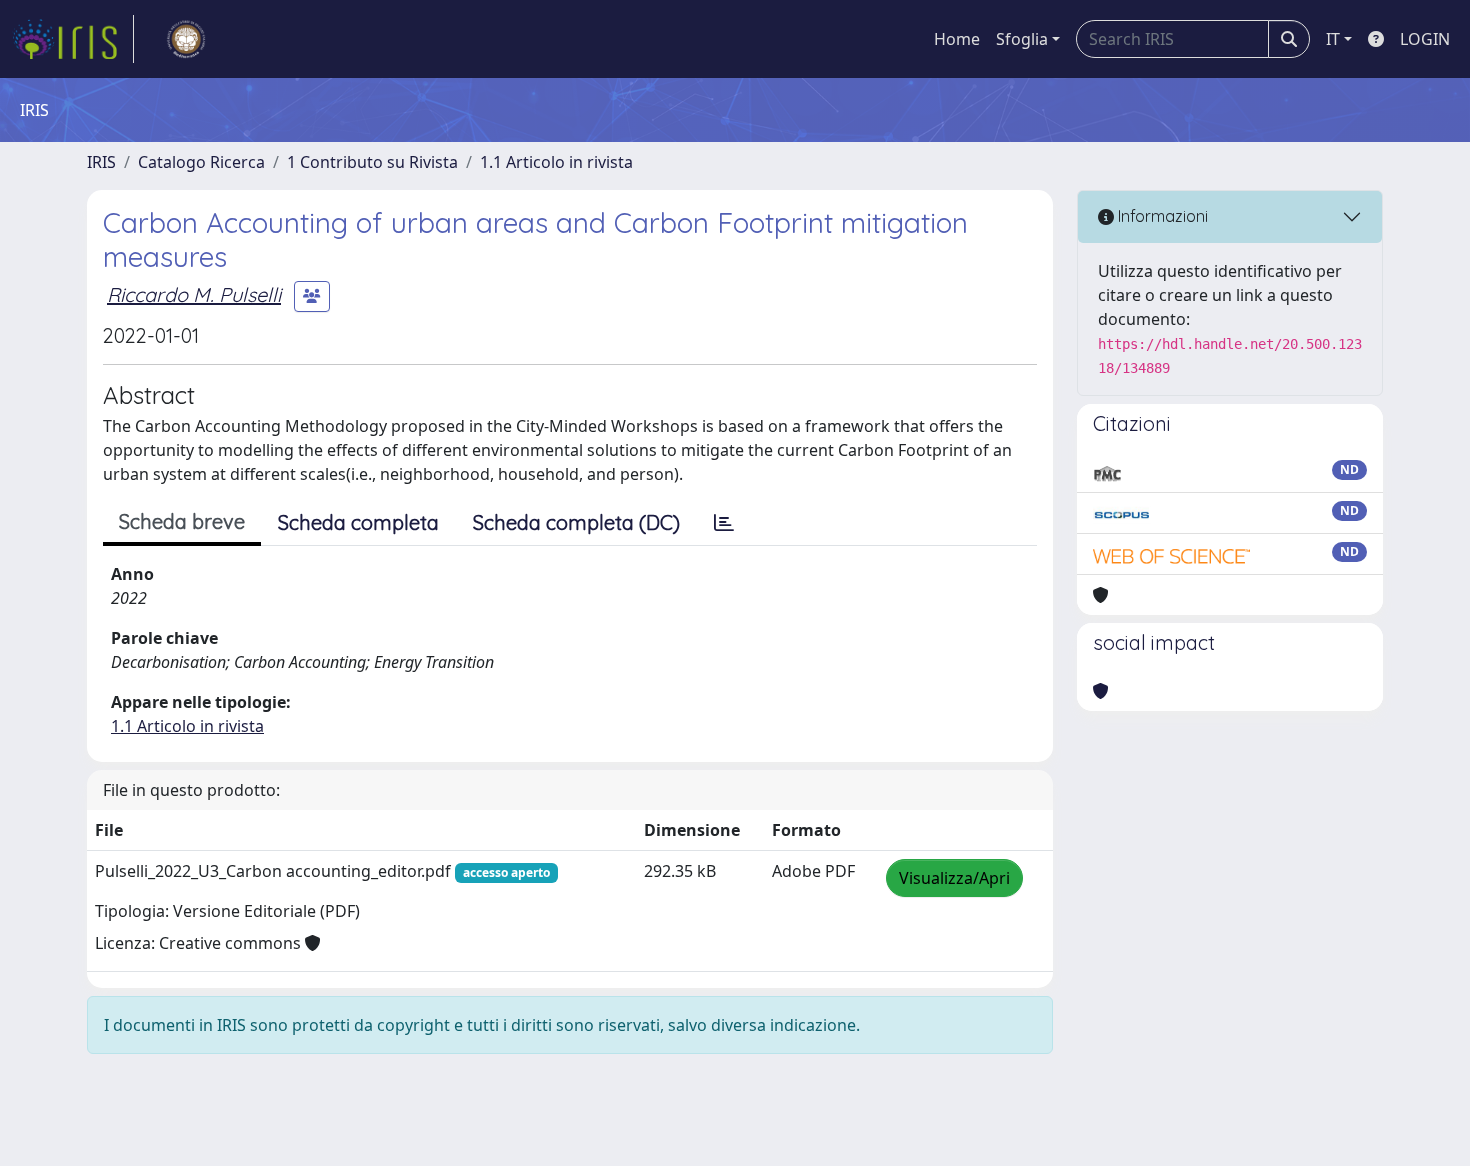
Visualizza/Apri (954, 878)
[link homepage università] (186, 39)
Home (957, 39)
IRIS (101, 162)
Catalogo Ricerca (201, 162)
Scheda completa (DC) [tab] (576, 522)
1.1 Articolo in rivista (556, 162)
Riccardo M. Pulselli (194, 294)
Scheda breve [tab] (182, 521)
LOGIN (1425, 39)
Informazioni (1161, 216)
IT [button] (1333, 39)
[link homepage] (73, 39)
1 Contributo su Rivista (372, 162)
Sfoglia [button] (1022, 39)
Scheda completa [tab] (358, 522)
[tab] (724, 523)
